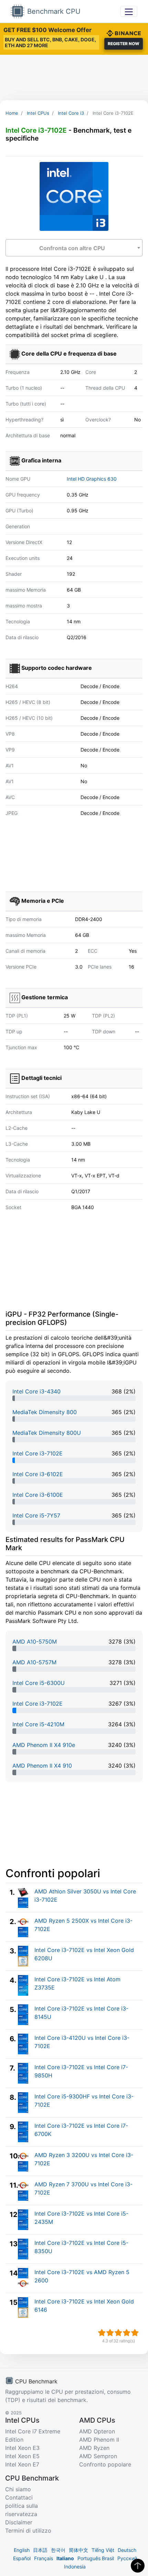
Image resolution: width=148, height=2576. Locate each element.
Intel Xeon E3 (22, 2448)
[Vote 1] (102, 2333)
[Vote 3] (118, 2333)
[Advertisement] (74, 78)
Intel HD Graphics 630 (92, 479)
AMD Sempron (98, 2456)
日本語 (40, 2550)
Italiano (65, 2558)
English (22, 2550)
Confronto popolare (105, 2464)
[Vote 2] (110, 2333)
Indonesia (75, 2567)
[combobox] (74, 248)
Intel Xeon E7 (22, 2464)
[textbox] (74, 248)
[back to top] (138, 2566)
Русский (127, 2558)
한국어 (58, 2550)
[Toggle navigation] (129, 11)
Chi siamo (18, 2489)
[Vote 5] (135, 2333)
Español (22, 2558)
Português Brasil (96, 2558)
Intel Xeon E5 (22, 2456)
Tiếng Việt (103, 2550)
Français (44, 2558)
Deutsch (127, 2550)
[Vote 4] (127, 2333)
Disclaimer (19, 2522)
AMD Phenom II (99, 2440)
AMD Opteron (97, 2431)
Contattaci (19, 2497)
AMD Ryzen (94, 2448)
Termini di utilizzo (28, 2531)
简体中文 (78, 2550)
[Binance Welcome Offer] (124, 32)
